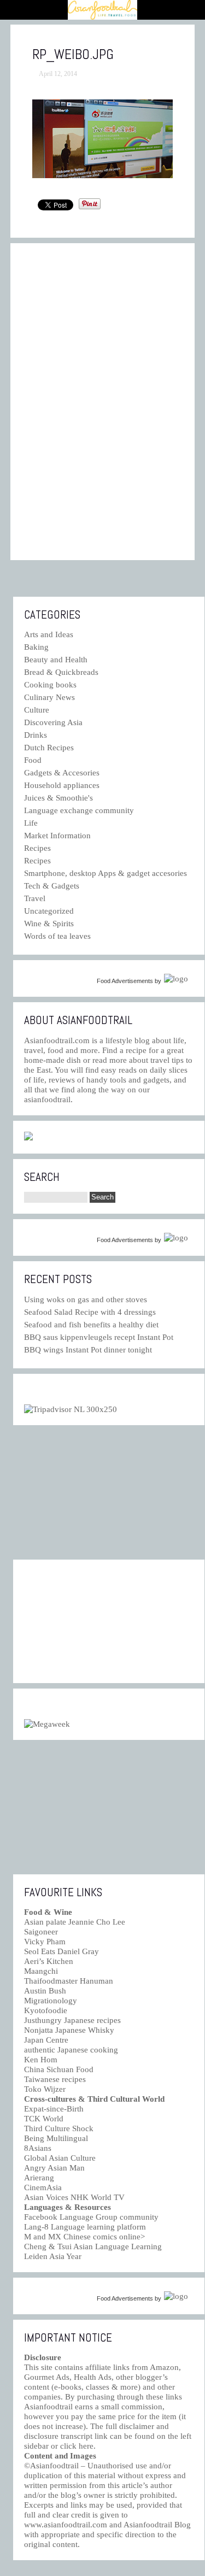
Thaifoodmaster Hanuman (69, 1981)
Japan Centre (46, 2040)
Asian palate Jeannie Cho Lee (75, 1922)
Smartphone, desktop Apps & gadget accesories (106, 873)
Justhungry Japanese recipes (72, 2020)
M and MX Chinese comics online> (84, 2237)
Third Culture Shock (59, 2128)
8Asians (38, 2148)
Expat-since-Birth (54, 2109)
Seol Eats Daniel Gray (61, 1951)
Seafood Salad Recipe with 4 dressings (90, 1312)
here (86, 2446)
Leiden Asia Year (53, 2256)
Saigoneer (41, 1932)
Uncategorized (49, 911)
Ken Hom (41, 2060)
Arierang (39, 2178)
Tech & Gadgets (52, 886)
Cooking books (50, 685)
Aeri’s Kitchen (49, 1961)
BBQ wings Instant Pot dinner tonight (88, 1350)
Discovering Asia (53, 722)
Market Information (57, 836)
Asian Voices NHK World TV (74, 2197)
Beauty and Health (56, 660)
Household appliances (62, 785)
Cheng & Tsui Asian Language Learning (93, 2246)
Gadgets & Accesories (62, 773)
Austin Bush (45, 1991)
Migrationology (51, 2001)
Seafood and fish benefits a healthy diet (91, 1325)
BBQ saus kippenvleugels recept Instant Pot (99, 1337)
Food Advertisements (125, 981)
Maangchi (41, 1971)
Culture (37, 710)
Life (31, 823)
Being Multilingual (56, 2138)
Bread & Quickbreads (61, 672)
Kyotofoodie (46, 2010)
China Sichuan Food (59, 2069)
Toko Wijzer (45, 2089)
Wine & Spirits (49, 924)
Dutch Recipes (49, 748)
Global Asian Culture (60, 2158)
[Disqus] (103, 402)
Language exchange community (79, 810)
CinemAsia (43, 2187)
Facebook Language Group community (91, 2217)
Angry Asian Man (54, 2168)
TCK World (44, 2119)
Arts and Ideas (49, 634)
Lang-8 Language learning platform (85, 2227)
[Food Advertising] (28, 1138)
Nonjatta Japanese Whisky (69, 2030)
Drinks (36, 735)
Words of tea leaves (57, 936)
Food (33, 760)
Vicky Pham (45, 1942)
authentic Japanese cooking (71, 2050)
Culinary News (49, 697)
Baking (36, 647)
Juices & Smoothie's (58, 798)
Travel (35, 898)
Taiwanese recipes (55, 2079)
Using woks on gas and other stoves (86, 1299)
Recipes (37, 848)
